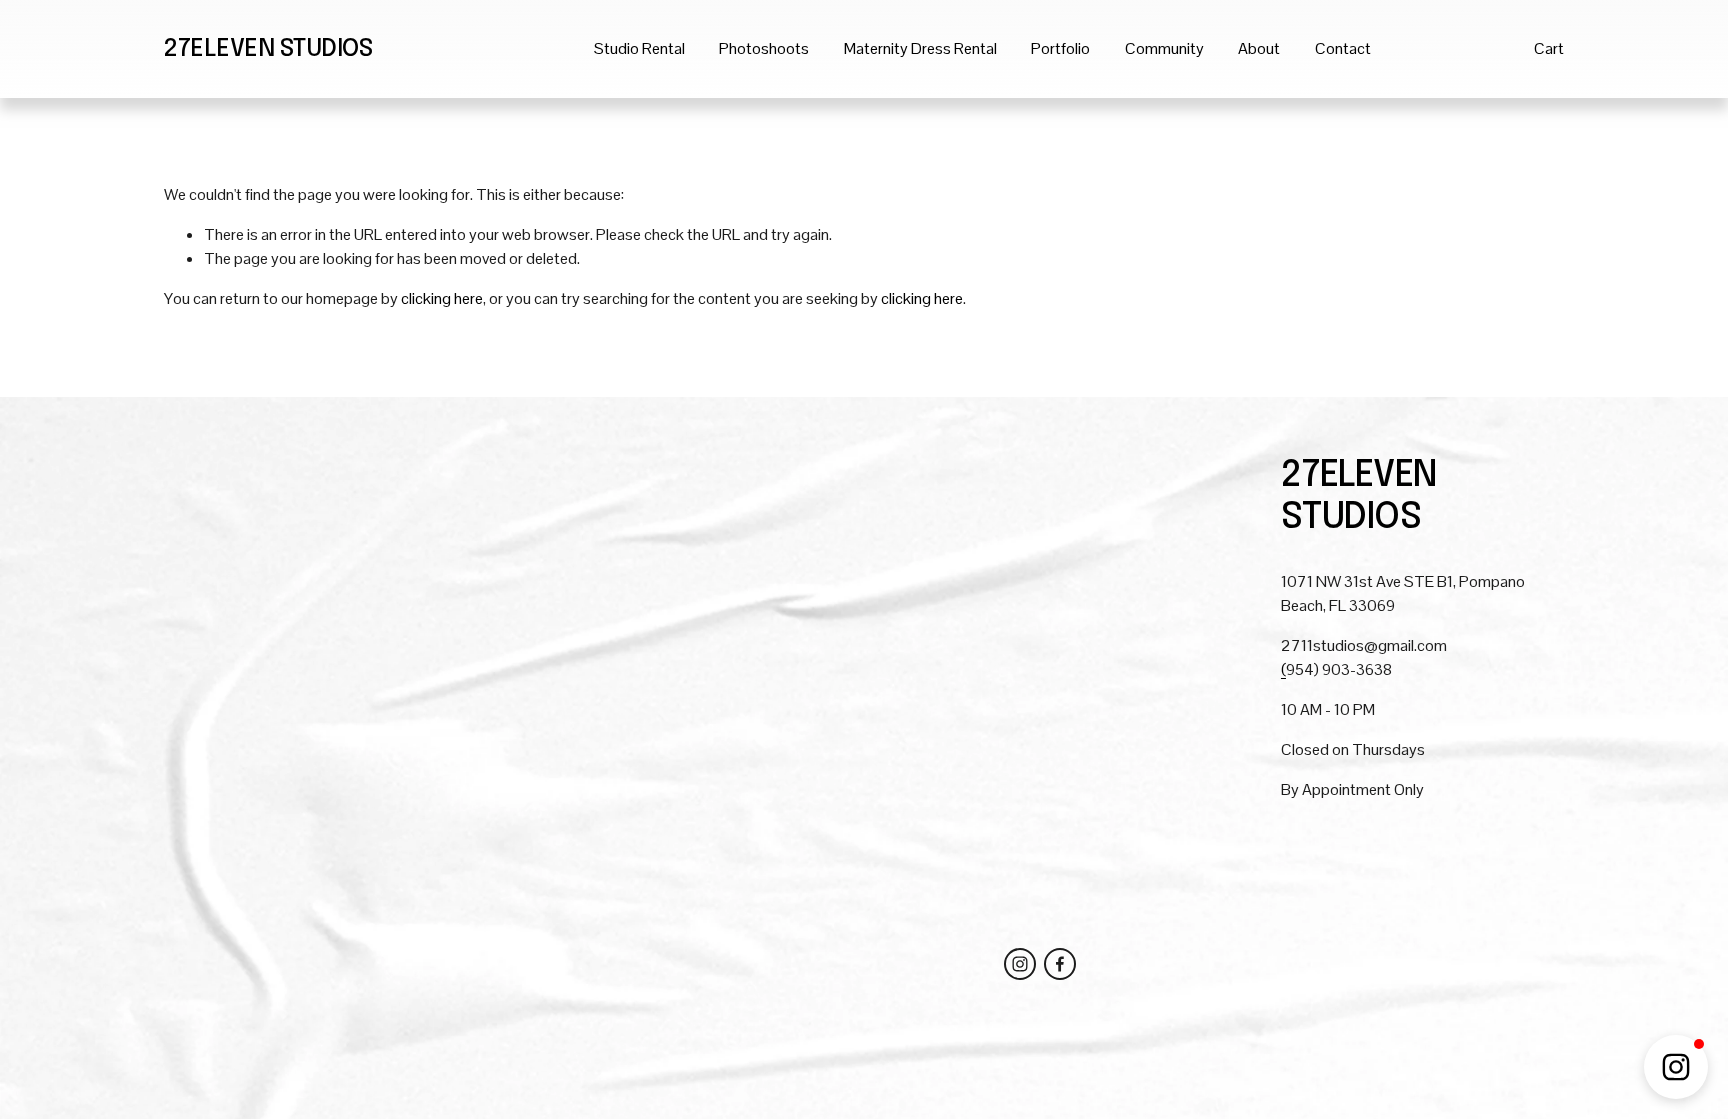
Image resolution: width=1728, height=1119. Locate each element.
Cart (1549, 48)
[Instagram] (1020, 964)
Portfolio (1060, 48)
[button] (1676, 1067)
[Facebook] (1060, 964)
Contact (1343, 48)
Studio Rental (639, 48)
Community (1164, 48)
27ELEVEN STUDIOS (268, 49)
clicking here (442, 298)
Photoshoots (764, 48)
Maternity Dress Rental (920, 48)
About (1259, 48)
